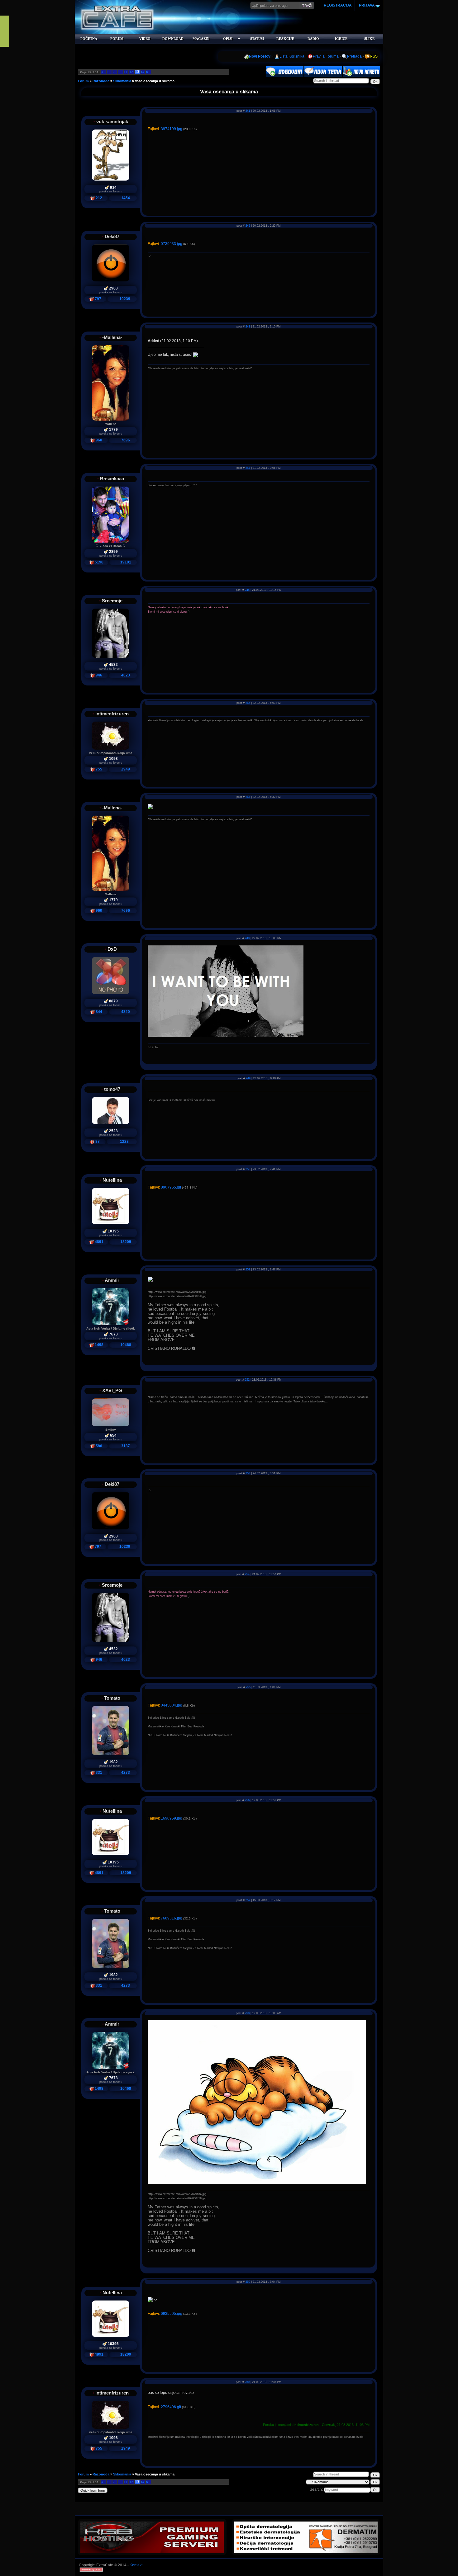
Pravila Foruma (326, 56)
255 (248, 1687)
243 (248, 327)
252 (247, 1380)
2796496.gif (171, 2407)
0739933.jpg (172, 244)
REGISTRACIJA (338, 5)
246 (248, 703)
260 (247, 2382)
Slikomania (122, 81)
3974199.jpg (172, 129)
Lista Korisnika (292, 56)
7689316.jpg (172, 1918)
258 (247, 2013)
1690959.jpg (172, 1818)
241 (248, 111)
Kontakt (136, 2565)
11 (125, 72)
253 (248, 1473)
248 (247, 938)
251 (248, 1269)
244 (248, 468)
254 (247, 1574)
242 (248, 226)
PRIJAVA (366, 5)
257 (248, 1900)
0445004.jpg (172, 1705)
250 (248, 1169)
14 (142, 72)
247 (248, 797)
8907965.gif (171, 1187)
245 (247, 590)
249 (248, 1078)
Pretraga (354, 56)
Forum (83, 81)
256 (247, 1800)
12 (131, 72)
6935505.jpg (172, 2314)
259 (248, 2282)
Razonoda (101, 81)
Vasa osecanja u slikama (155, 81)
